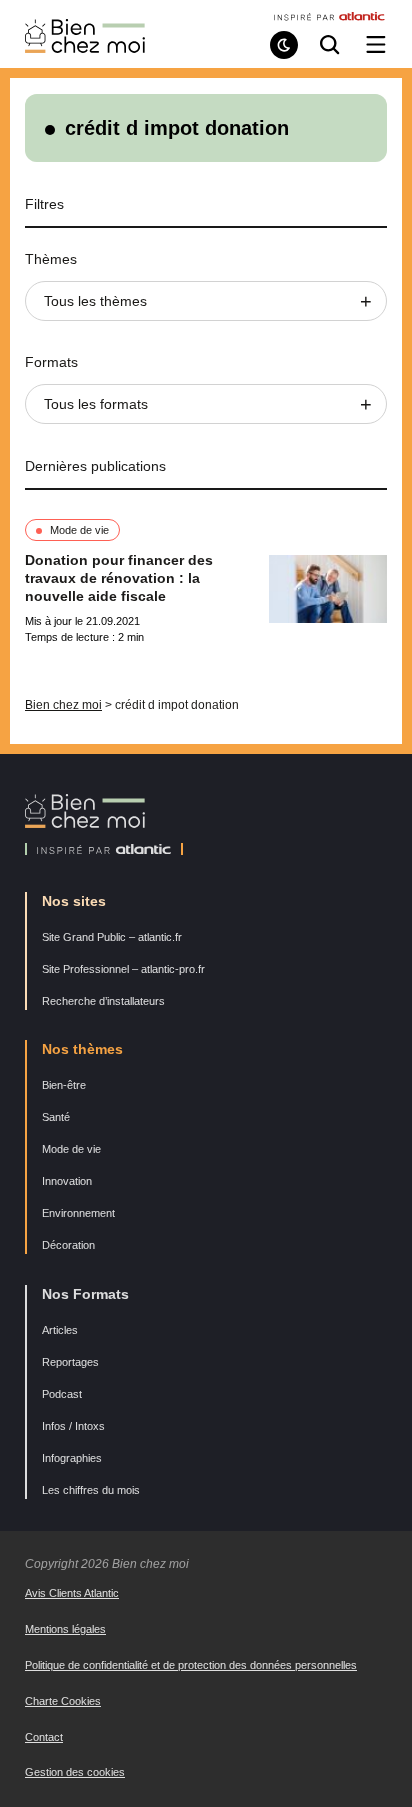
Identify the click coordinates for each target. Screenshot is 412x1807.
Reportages (70, 1362)
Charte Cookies (63, 1701)
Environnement (78, 1213)
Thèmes (51, 259)
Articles (60, 1330)
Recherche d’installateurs (103, 1001)
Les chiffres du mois (91, 1490)
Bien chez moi (63, 705)
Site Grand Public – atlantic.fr (112, 937)
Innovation (67, 1181)
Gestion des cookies (75, 1772)
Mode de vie (79, 530)
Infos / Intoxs (73, 1426)
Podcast (62, 1394)
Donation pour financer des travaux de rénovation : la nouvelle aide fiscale (119, 578)
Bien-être (64, 1085)
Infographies (72, 1458)
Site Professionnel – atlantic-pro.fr (123, 969)
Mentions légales (65, 1629)
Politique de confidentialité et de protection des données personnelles (191, 1665)
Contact (44, 1737)
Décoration (68, 1245)
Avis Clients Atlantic (72, 1593)
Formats (51, 362)
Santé (56, 1117)
